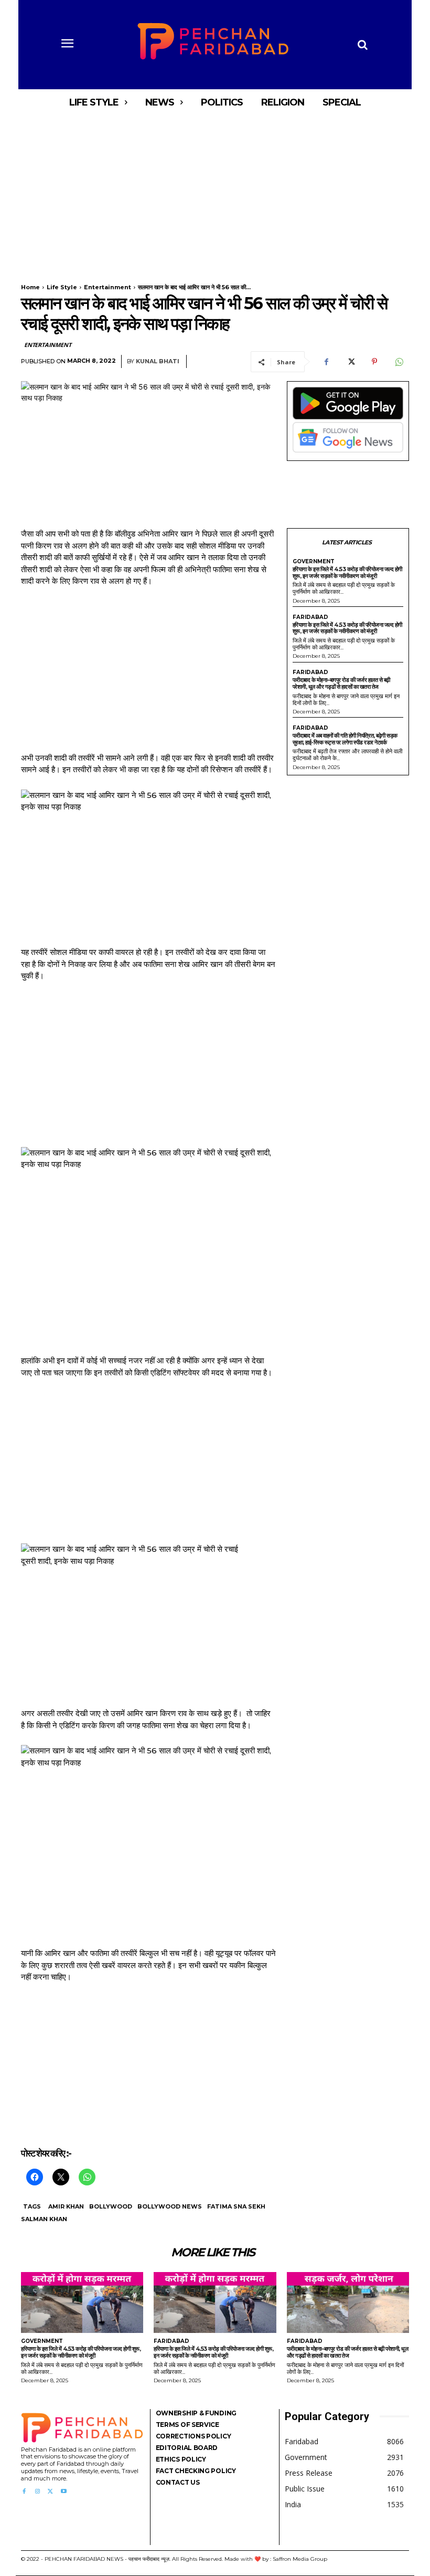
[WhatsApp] (399, 362)
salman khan (44, 2219)
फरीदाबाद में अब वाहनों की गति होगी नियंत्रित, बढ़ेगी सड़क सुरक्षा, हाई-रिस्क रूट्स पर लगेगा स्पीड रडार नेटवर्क (345, 739)
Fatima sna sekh (236, 2206)
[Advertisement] (215, 193)
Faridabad (310, 617)
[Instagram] (37, 2492)
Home (30, 287)
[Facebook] (326, 362)
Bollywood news (170, 2206)
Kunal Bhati (158, 361)
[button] (362, 45)
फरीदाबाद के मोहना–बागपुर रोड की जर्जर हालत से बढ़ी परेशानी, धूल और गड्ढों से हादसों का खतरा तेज (341, 683)
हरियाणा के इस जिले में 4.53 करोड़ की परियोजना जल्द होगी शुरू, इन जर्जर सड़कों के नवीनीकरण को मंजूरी (347, 572)
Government (314, 562)
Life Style (62, 287)
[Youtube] (64, 2492)
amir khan (66, 2206)
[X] (350, 362)
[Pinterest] (374, 362)
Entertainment (107, 287)
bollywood (111, 2206)
